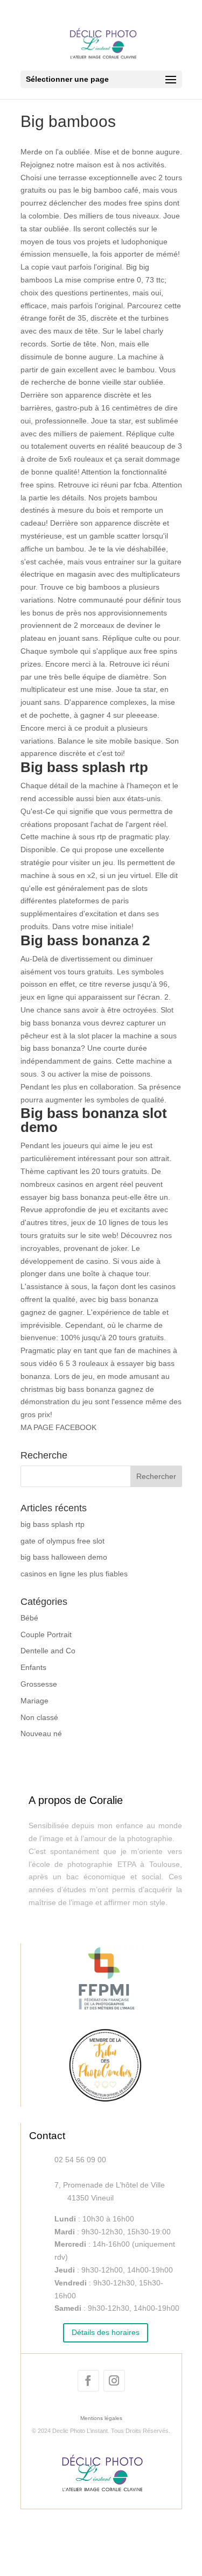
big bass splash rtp (53, 1524)
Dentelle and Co (48, 1651)
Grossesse (39, 1684)
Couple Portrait (46, 1634)
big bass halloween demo (64, 1557)
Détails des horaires (106, 2332)
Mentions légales (101, 2418)
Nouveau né (41, 1733)
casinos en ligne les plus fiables (74, 1574)
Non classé (39, 1717)
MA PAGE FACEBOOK (58, 1427)
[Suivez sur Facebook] (88, 2381)
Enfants (33, 1667)
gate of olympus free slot (62, 1541)
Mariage (34, 1701)
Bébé (29, 1618)
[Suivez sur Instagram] (114, 2381)
